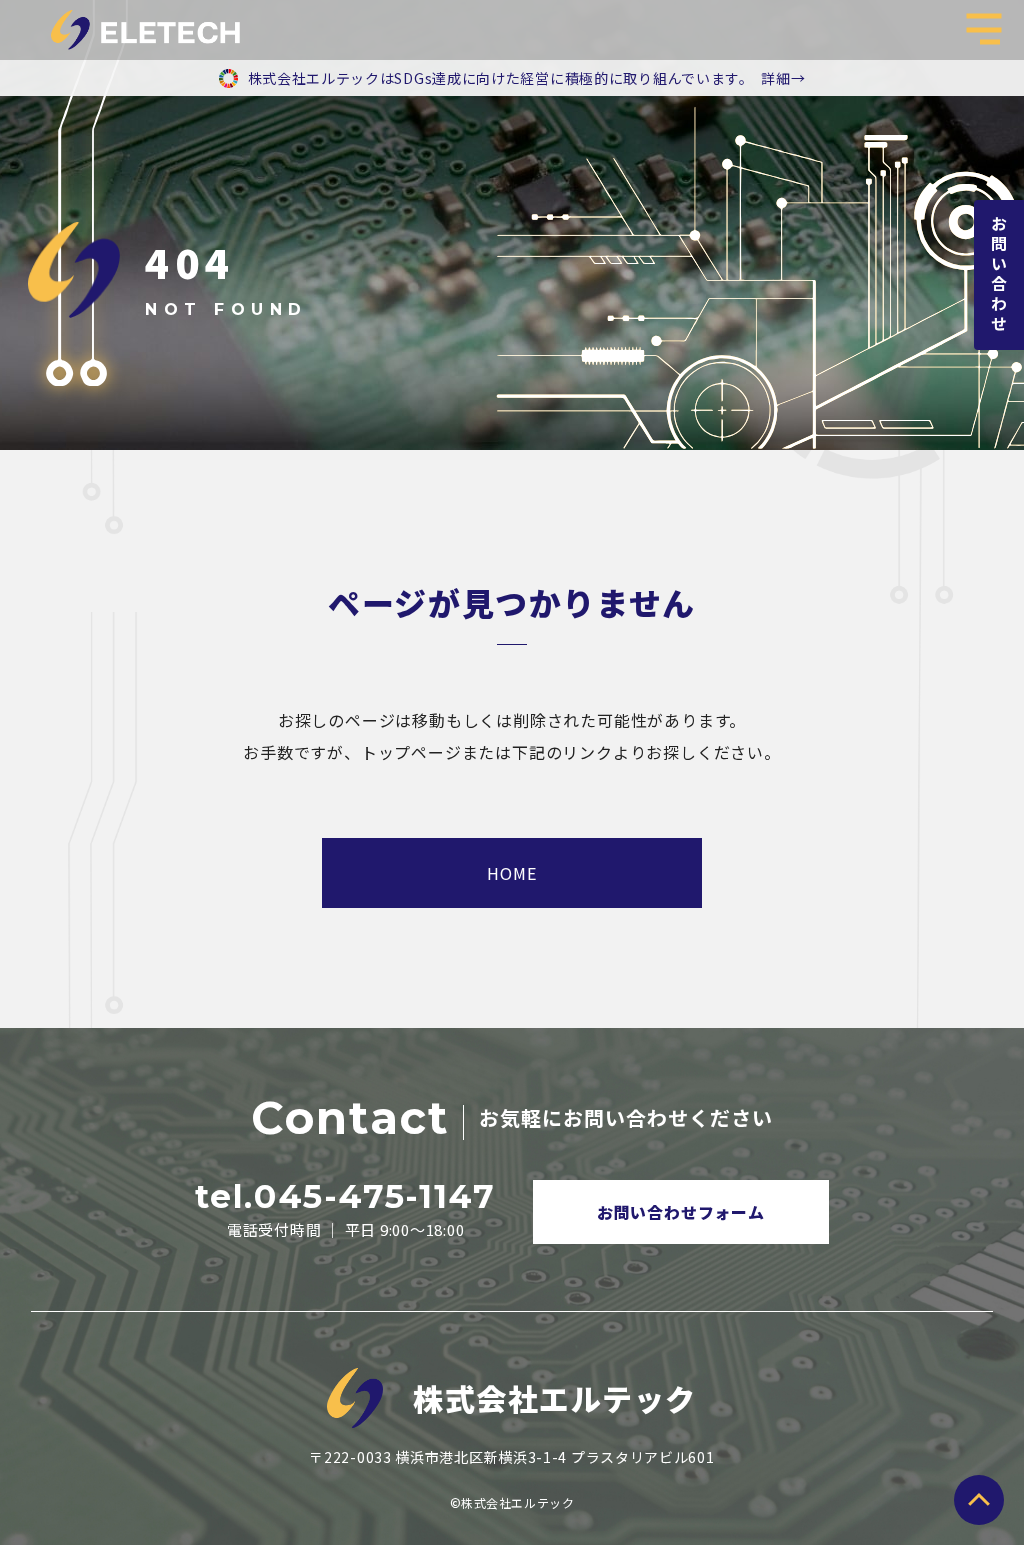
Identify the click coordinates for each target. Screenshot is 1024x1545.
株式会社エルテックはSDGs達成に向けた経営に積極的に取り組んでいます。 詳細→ (527, 78)
